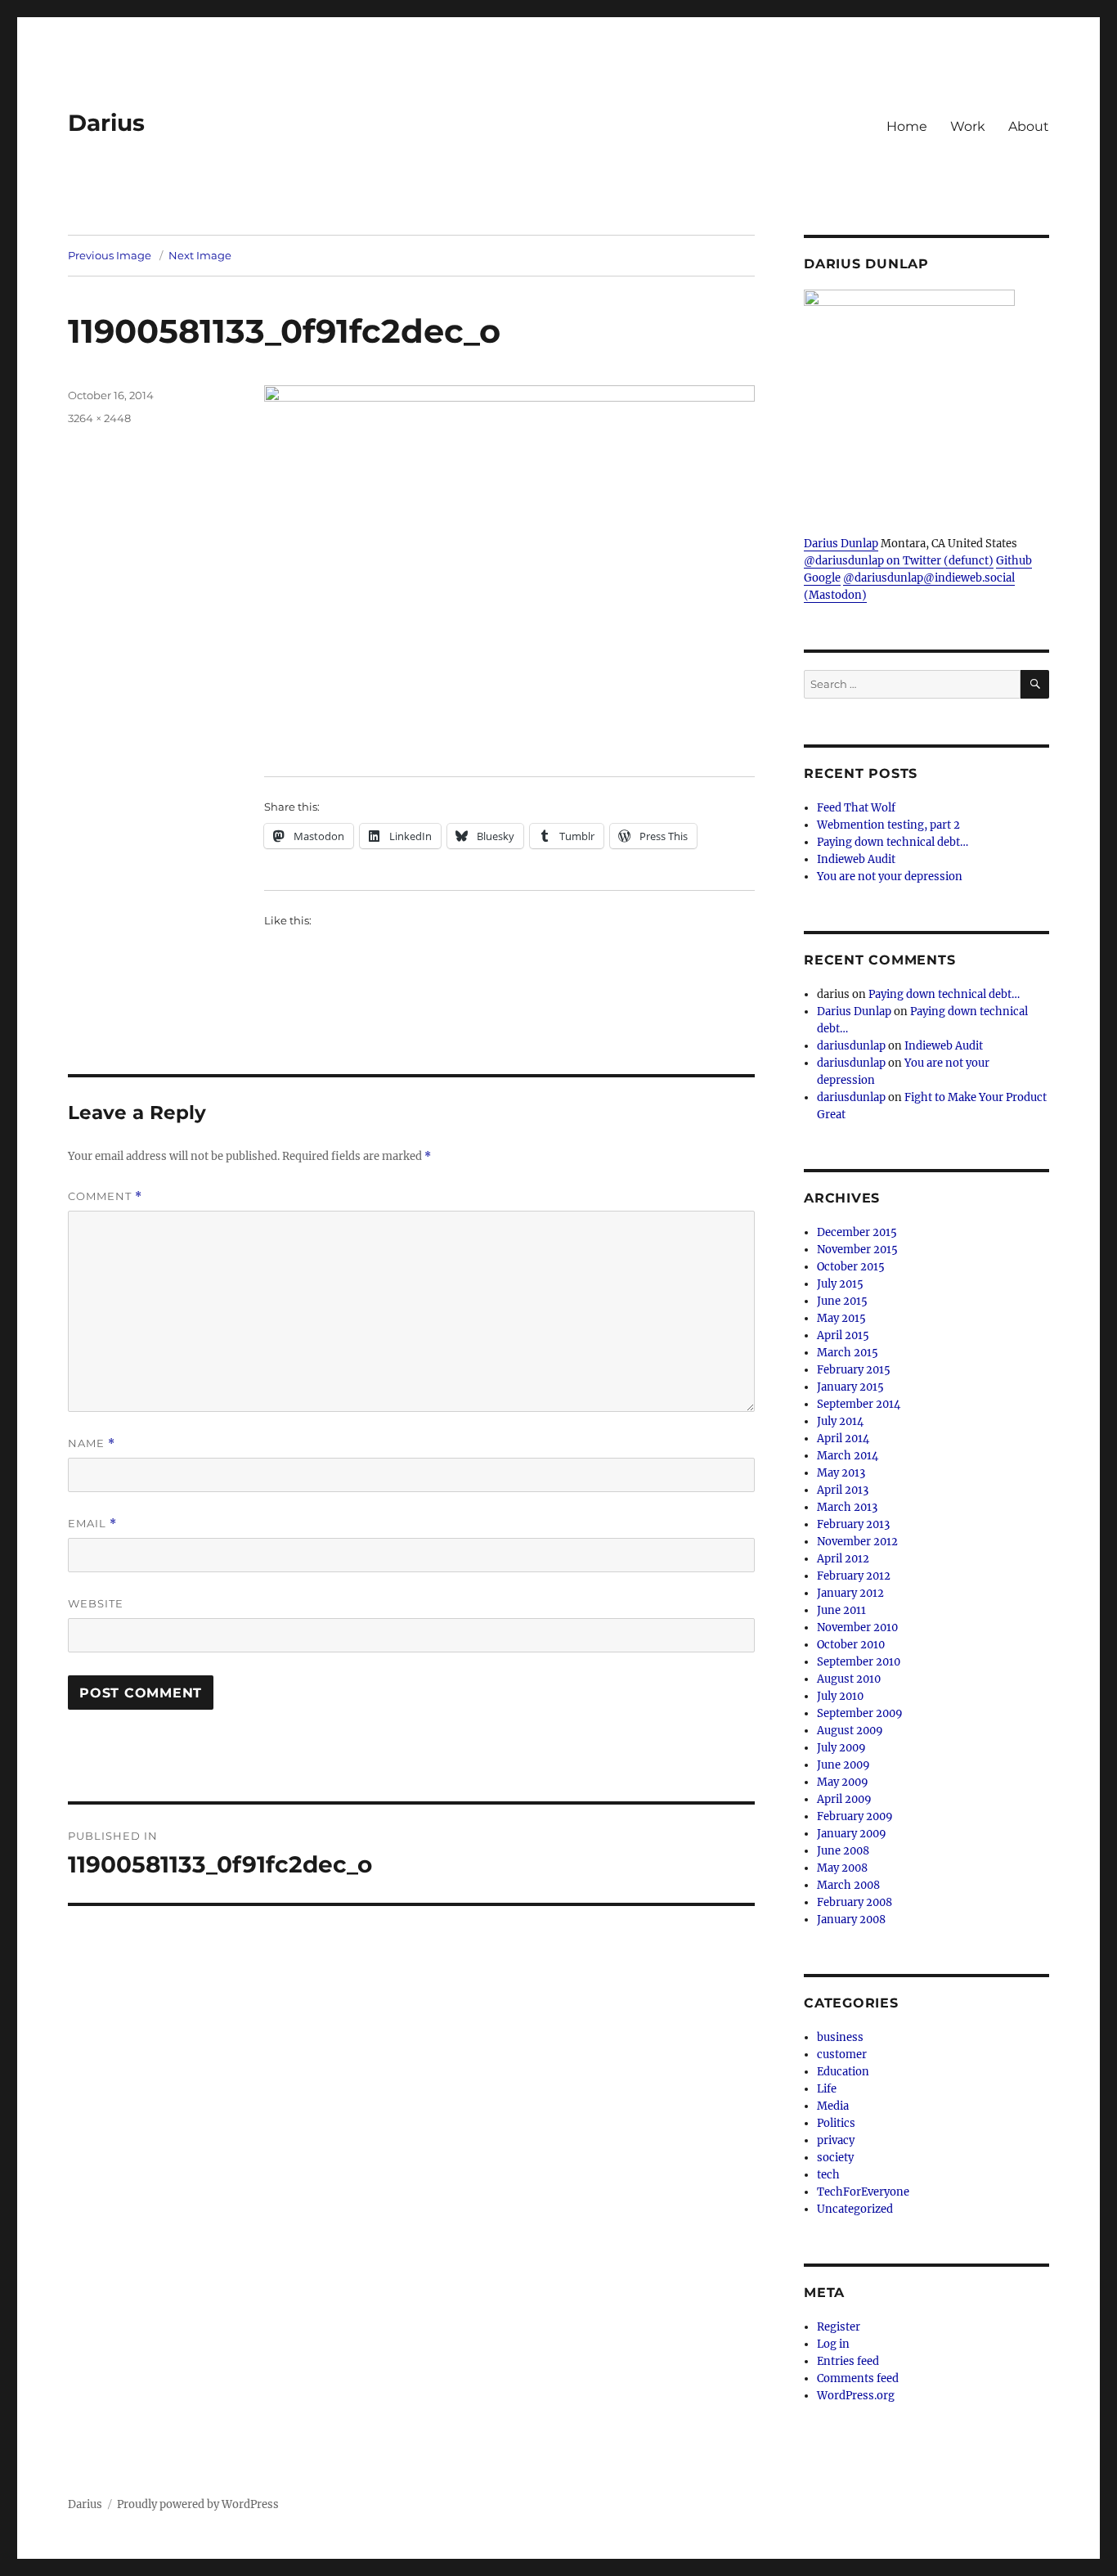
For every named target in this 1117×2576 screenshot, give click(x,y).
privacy (836, 2140)
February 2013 (853, 1524)
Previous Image (110, 255)
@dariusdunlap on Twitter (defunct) (899, 561)
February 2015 (854, 1370)
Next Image (200, 255)
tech (828, 2175)
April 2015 (843, 1335)
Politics (836, 2123)
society (835, 2158)
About (1029, 126)
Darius (106, 123)
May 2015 (841, 1318)
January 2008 (851, 1920)
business (840, 2037)
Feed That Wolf (856, 808)
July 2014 (840, 1421)
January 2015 (850, 1387)
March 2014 (848, 1456)
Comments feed (858, 2378)
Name (92, 1443)
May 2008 (842, 1868)
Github (1014, 561)
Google (822, 578)
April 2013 (843, 1490)
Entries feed (848, 2361)
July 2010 (840, 1696)
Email (92, 1524)
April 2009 (844, 1799)
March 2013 (847, 1507)
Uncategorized (855, 2209)
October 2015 (851, 1267)
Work (968, 126)
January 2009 (852, 1834)
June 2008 (843, 1851)
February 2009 (855, 1816)
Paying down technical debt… (893, 842)
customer (842, 2055)
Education (843, 2072)
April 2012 (843, 1559)
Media (833, 2106)
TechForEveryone (863, 2192)
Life (827, 2089)
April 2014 (843, 1439)
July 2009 (841, 1748)
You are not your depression (890, 877)
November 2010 (857, 1627)
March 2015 (848, 1353)
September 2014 (859, 1404)
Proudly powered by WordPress (198, 2504)
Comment (105, 1196)
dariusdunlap (851, 1046)
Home (907, 126)
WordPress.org (856, 2396)
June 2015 (842, 1301)
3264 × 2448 (99, 418)
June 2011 (841, 1610)
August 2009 (850, 1731)
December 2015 (857, 1232)
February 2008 (855, 1902)
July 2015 (840, 1284)
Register (839, 2327)
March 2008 (848, 1885)
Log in (833, 2344)
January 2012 (850, 1593)
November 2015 (857, 1250)
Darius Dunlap (841, 544)
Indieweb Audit (856, 859)
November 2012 (857, 1542)
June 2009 (843, 1765)
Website (96, 1603)
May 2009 (843, 1782)
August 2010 (849, 1679)
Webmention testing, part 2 (888, 825)
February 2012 (854, 1576)
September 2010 (859, 1662)
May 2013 (841, 1473)
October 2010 (851, 1645)
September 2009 (860, 1713)
